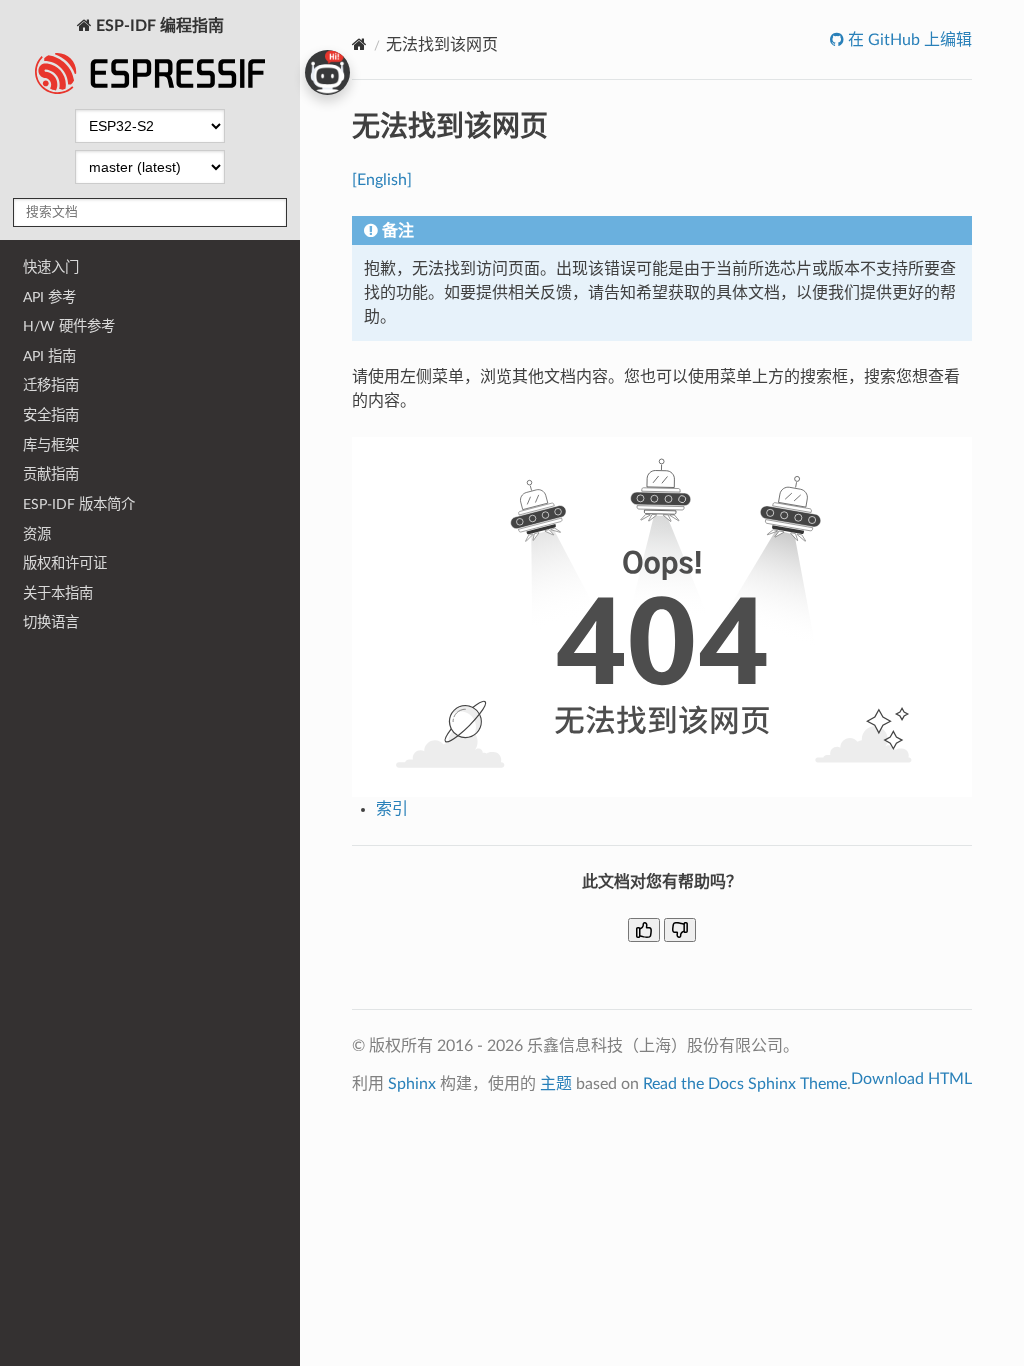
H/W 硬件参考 (69, 326)
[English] (382, 180)
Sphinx (412, 1084)
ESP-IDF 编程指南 (158, 26)
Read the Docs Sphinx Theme (745, 1084)
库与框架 (51, 445)
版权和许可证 (65, 563)
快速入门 (51, 267)
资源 (37, 534)
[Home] (359, 44)
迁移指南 (51, 385)
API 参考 (49, 297)
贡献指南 (51, 474)
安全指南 (51, 415)
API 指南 (49, 356)
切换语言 (51, 622)
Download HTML (911, 1079)
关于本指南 (58, 593)
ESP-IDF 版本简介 (79, 504)
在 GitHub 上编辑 (908, 40)
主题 (556, 1084)
